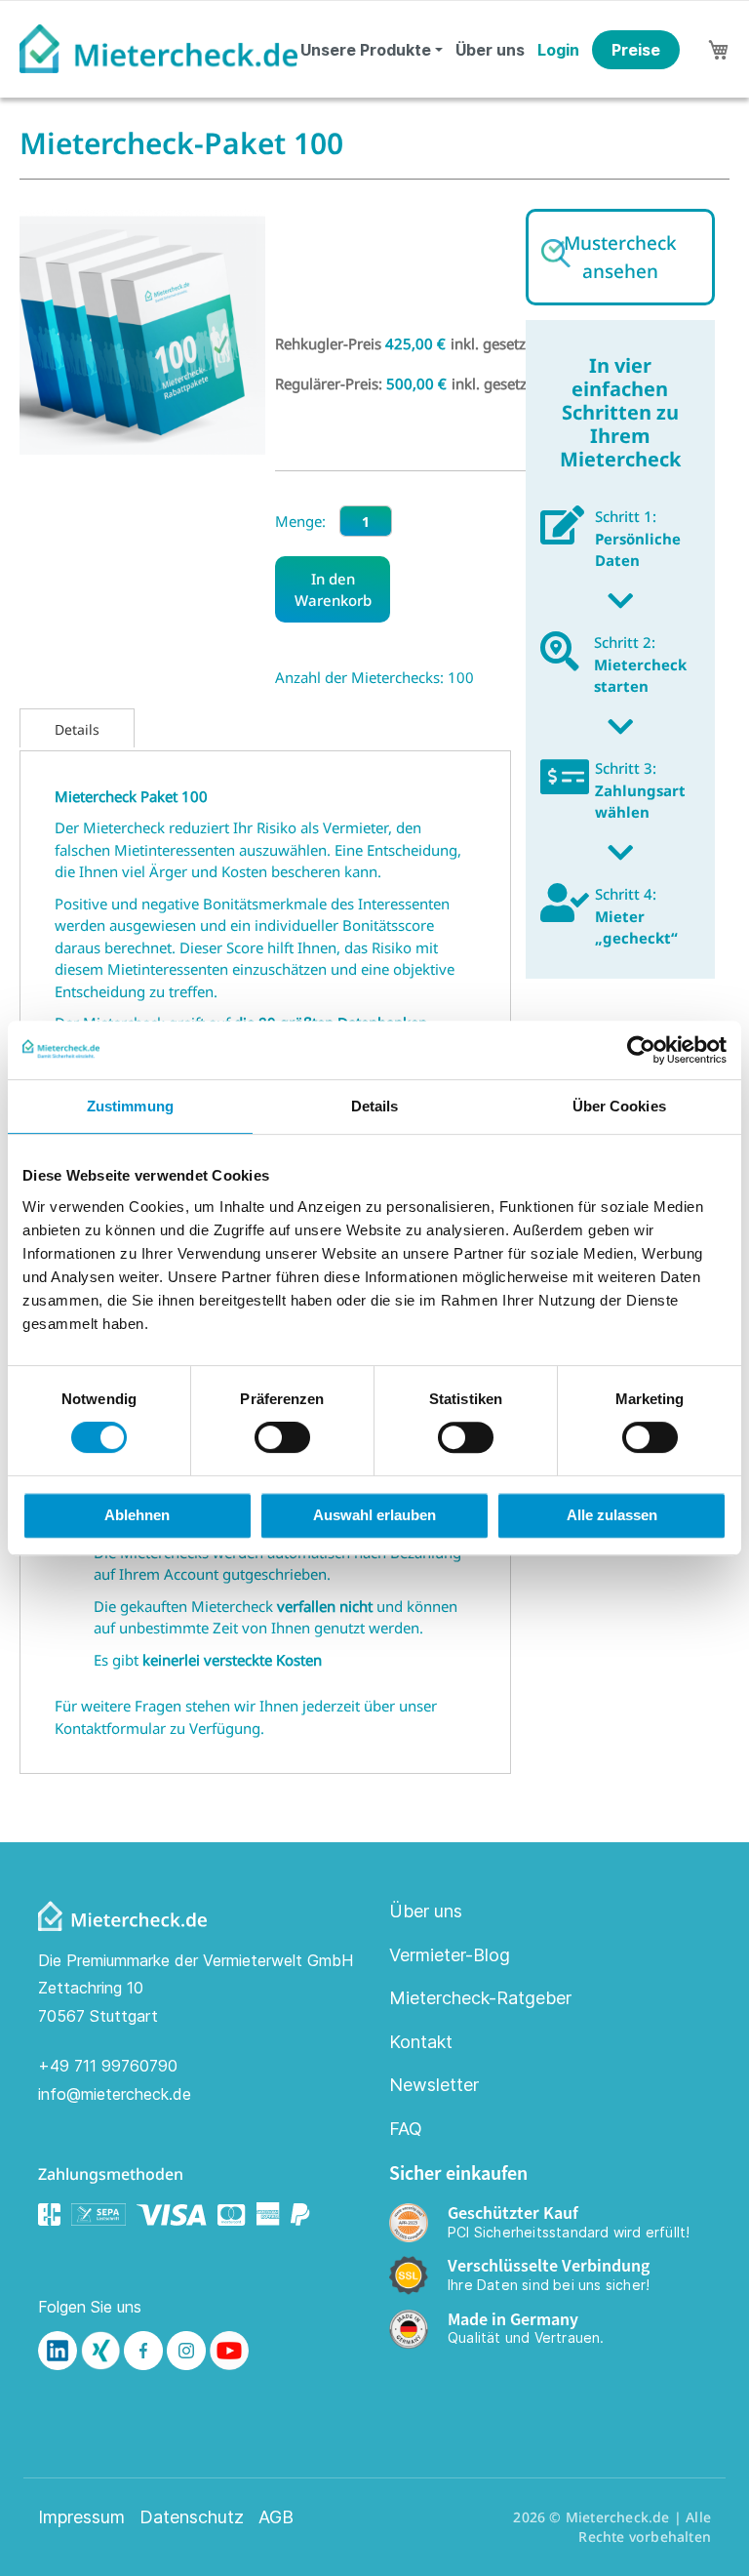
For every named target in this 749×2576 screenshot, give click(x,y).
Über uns (490, 50)
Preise (636, 50)
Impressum (81, 2517)
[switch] (282, 1439)
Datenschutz (192, 2517)
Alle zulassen (612, 1515)
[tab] (77, 728)
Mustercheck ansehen (620, 257)
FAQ (406, 2129)
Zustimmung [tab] (130, 1106)
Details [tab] (375, 1106)
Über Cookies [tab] (619, 1106)
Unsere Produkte (366, 50)
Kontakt (421, 2042)
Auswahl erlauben (374, 1515)
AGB (276, 2517)
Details (77, 729)
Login (558, 50)
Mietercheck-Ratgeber (480, 1998)
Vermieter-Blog (450, 1955)
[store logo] (158, 49)
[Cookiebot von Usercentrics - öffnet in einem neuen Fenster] (641, 1050)
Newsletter (434, 2085)
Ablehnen (137, 1515)
